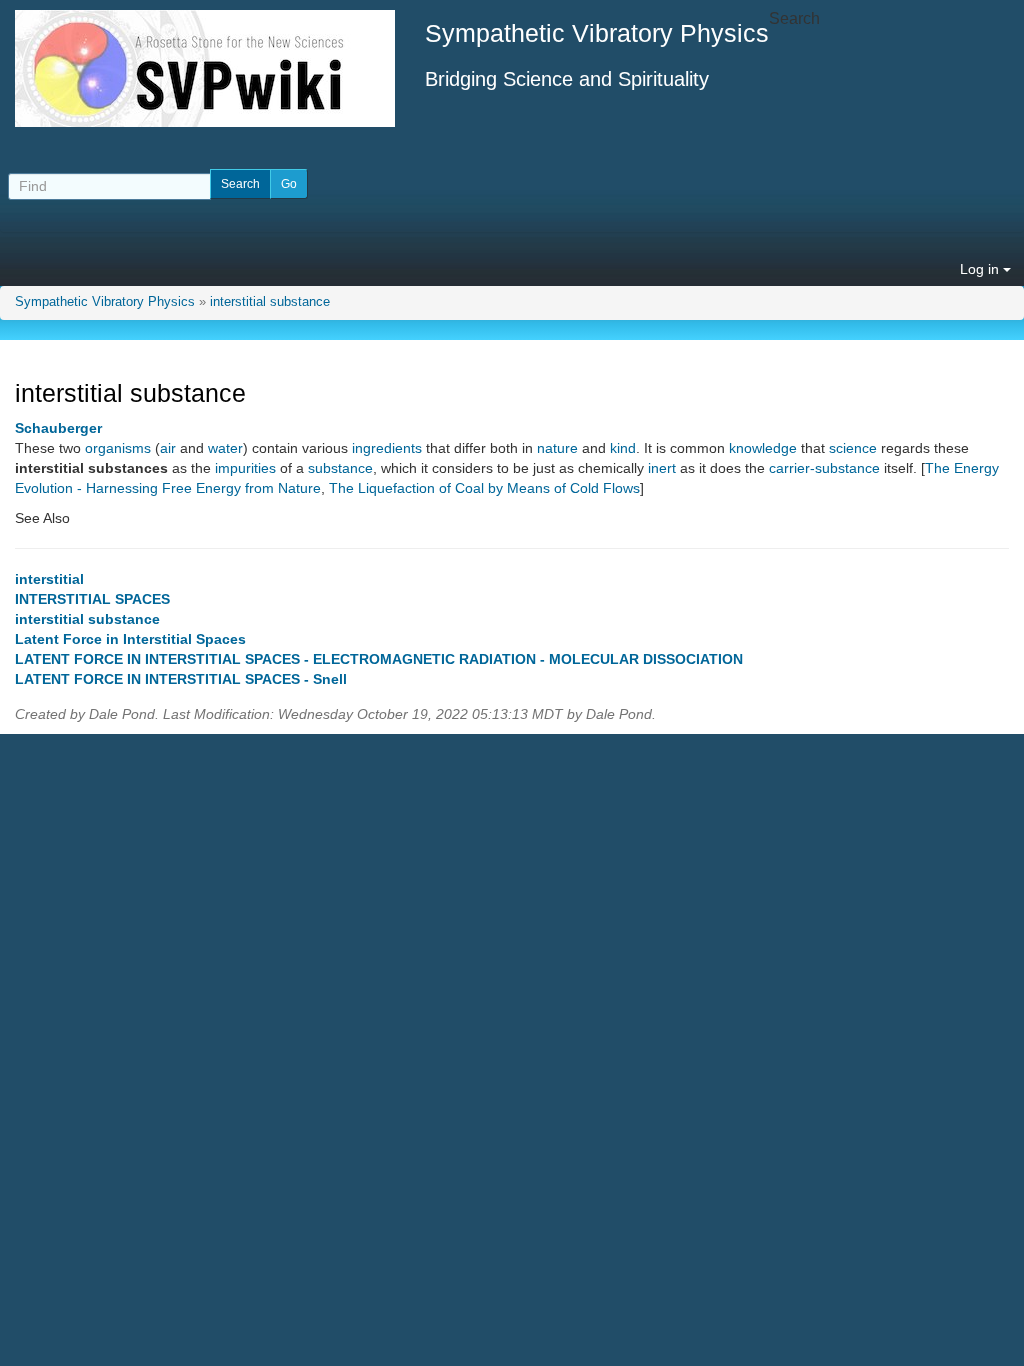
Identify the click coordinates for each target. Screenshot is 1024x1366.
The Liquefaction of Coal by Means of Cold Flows (484, 488)
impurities (245, 468)
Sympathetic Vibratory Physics (105, 302)
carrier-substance (824, 468)
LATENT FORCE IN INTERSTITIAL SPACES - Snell (181, 679)
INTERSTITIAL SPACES (92, 599)
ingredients (387, 448)
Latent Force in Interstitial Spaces (130, 639)
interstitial (49, 579)
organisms (118, 448)
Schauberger (58, 428)
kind (623, 448)
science (853, 448)
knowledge (763, 448)
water (225, 448)
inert (662, 468)
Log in (981, 269)
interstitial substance (270, 302)
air (168, 448)
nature (557, 448)
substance (340, 468)
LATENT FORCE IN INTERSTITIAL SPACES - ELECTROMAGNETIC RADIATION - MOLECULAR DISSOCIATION (379, 659)
